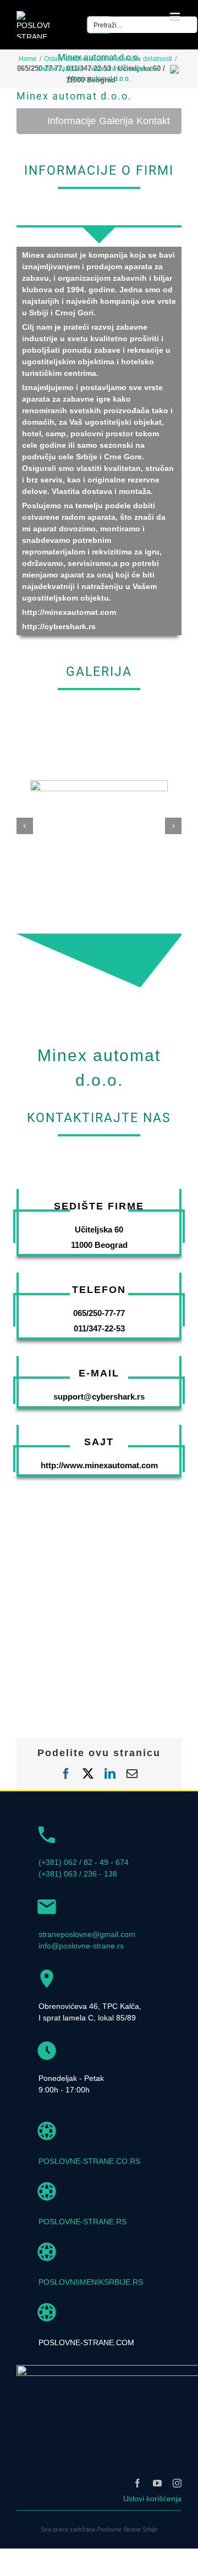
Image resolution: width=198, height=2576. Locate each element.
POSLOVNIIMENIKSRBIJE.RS (91, 2282)
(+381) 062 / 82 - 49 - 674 (84, 1862)
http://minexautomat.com (69, 612)
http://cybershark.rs (59, 626)
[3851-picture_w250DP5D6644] (99, 785)
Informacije (71, 121)
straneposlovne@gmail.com (87, 1934)
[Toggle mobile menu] (176, 17)
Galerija (116, 121)
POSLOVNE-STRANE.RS (82, 2222)
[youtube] (157, 2483)
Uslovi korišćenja (152, 2499)
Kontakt (153, 121)
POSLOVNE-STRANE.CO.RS (89, 2161)
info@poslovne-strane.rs (81, 1946)
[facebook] (137, 2483)
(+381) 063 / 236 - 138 (78, 1874)
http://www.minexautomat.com (99, 1465)
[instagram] (177, 2483)
